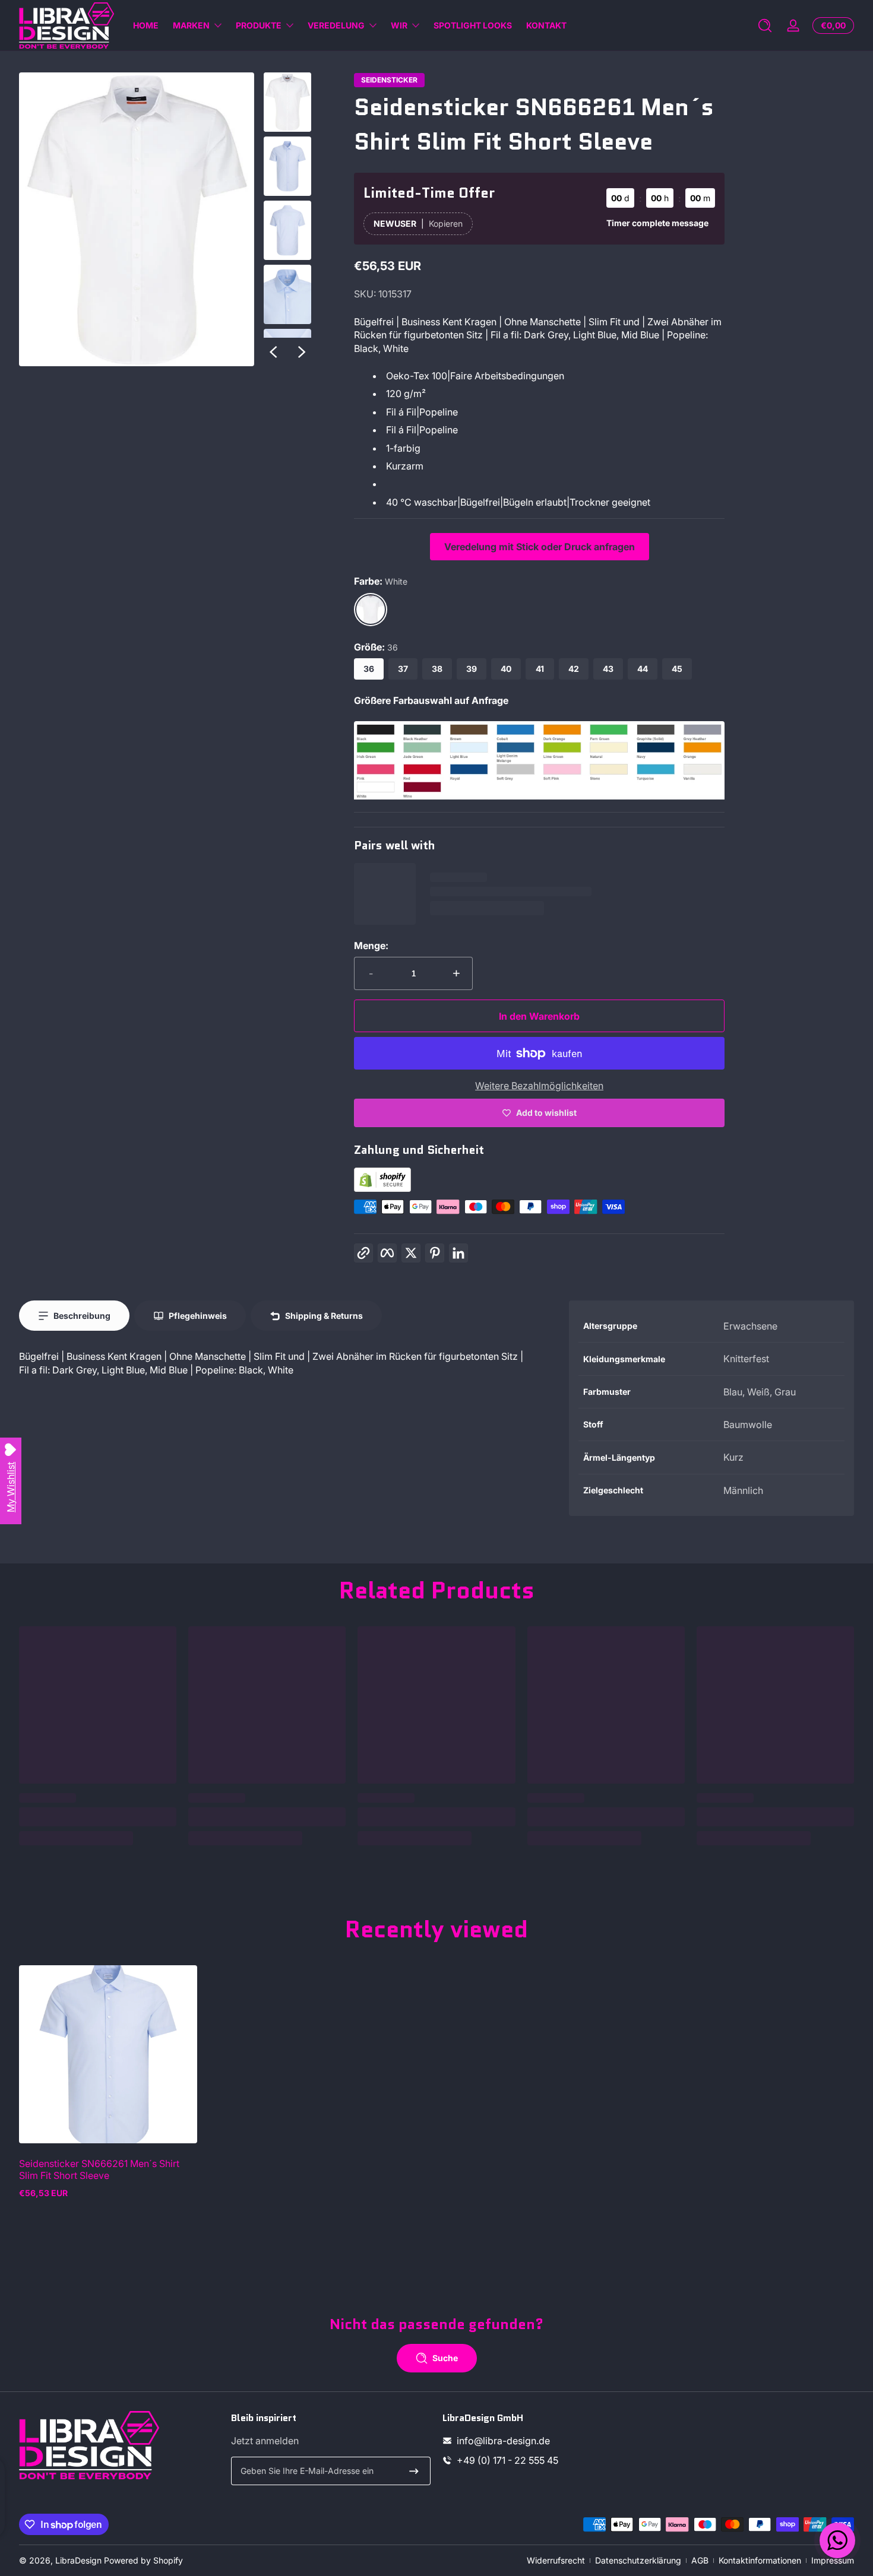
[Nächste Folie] (302, 352)
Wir (399, 25)
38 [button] (437, 669)
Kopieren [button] (446, 223)
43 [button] (608, 669)
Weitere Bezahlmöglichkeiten (539, 1086)
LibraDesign (78, 2560)
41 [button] (540, 669)
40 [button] (506, 669)
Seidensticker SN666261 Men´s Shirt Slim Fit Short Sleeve (99, 2169)
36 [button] (369, 669)
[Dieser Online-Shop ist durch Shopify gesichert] (382, 1188)
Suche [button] (445, 2358)
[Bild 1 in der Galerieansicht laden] (287, 102)
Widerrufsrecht (556, 2560)
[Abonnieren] (414, 2471)
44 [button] (643, 669)
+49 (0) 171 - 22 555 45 (507, 2460)
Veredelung (336, 25)
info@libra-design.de (503, 2441)
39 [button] (472, 669)
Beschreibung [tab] (82, 1316)
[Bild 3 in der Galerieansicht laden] (287, 230)
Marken (191, 25)
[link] (539, 796)
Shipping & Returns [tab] (324, 1316)
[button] (765, 26)
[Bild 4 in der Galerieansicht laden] (287, 294)
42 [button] (574, 669)
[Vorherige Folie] (273, 352)
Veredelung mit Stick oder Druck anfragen (540, 547)
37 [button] (403, 669)
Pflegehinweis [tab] (198, 1316)
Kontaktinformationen (760, 2560)
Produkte (259, 25)
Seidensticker (389, 80)
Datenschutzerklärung (638, 2560)
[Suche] (765, 26)
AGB (700, 2560)
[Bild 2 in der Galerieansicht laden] (287, 166)
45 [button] (677, 669)
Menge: (371, 946)
